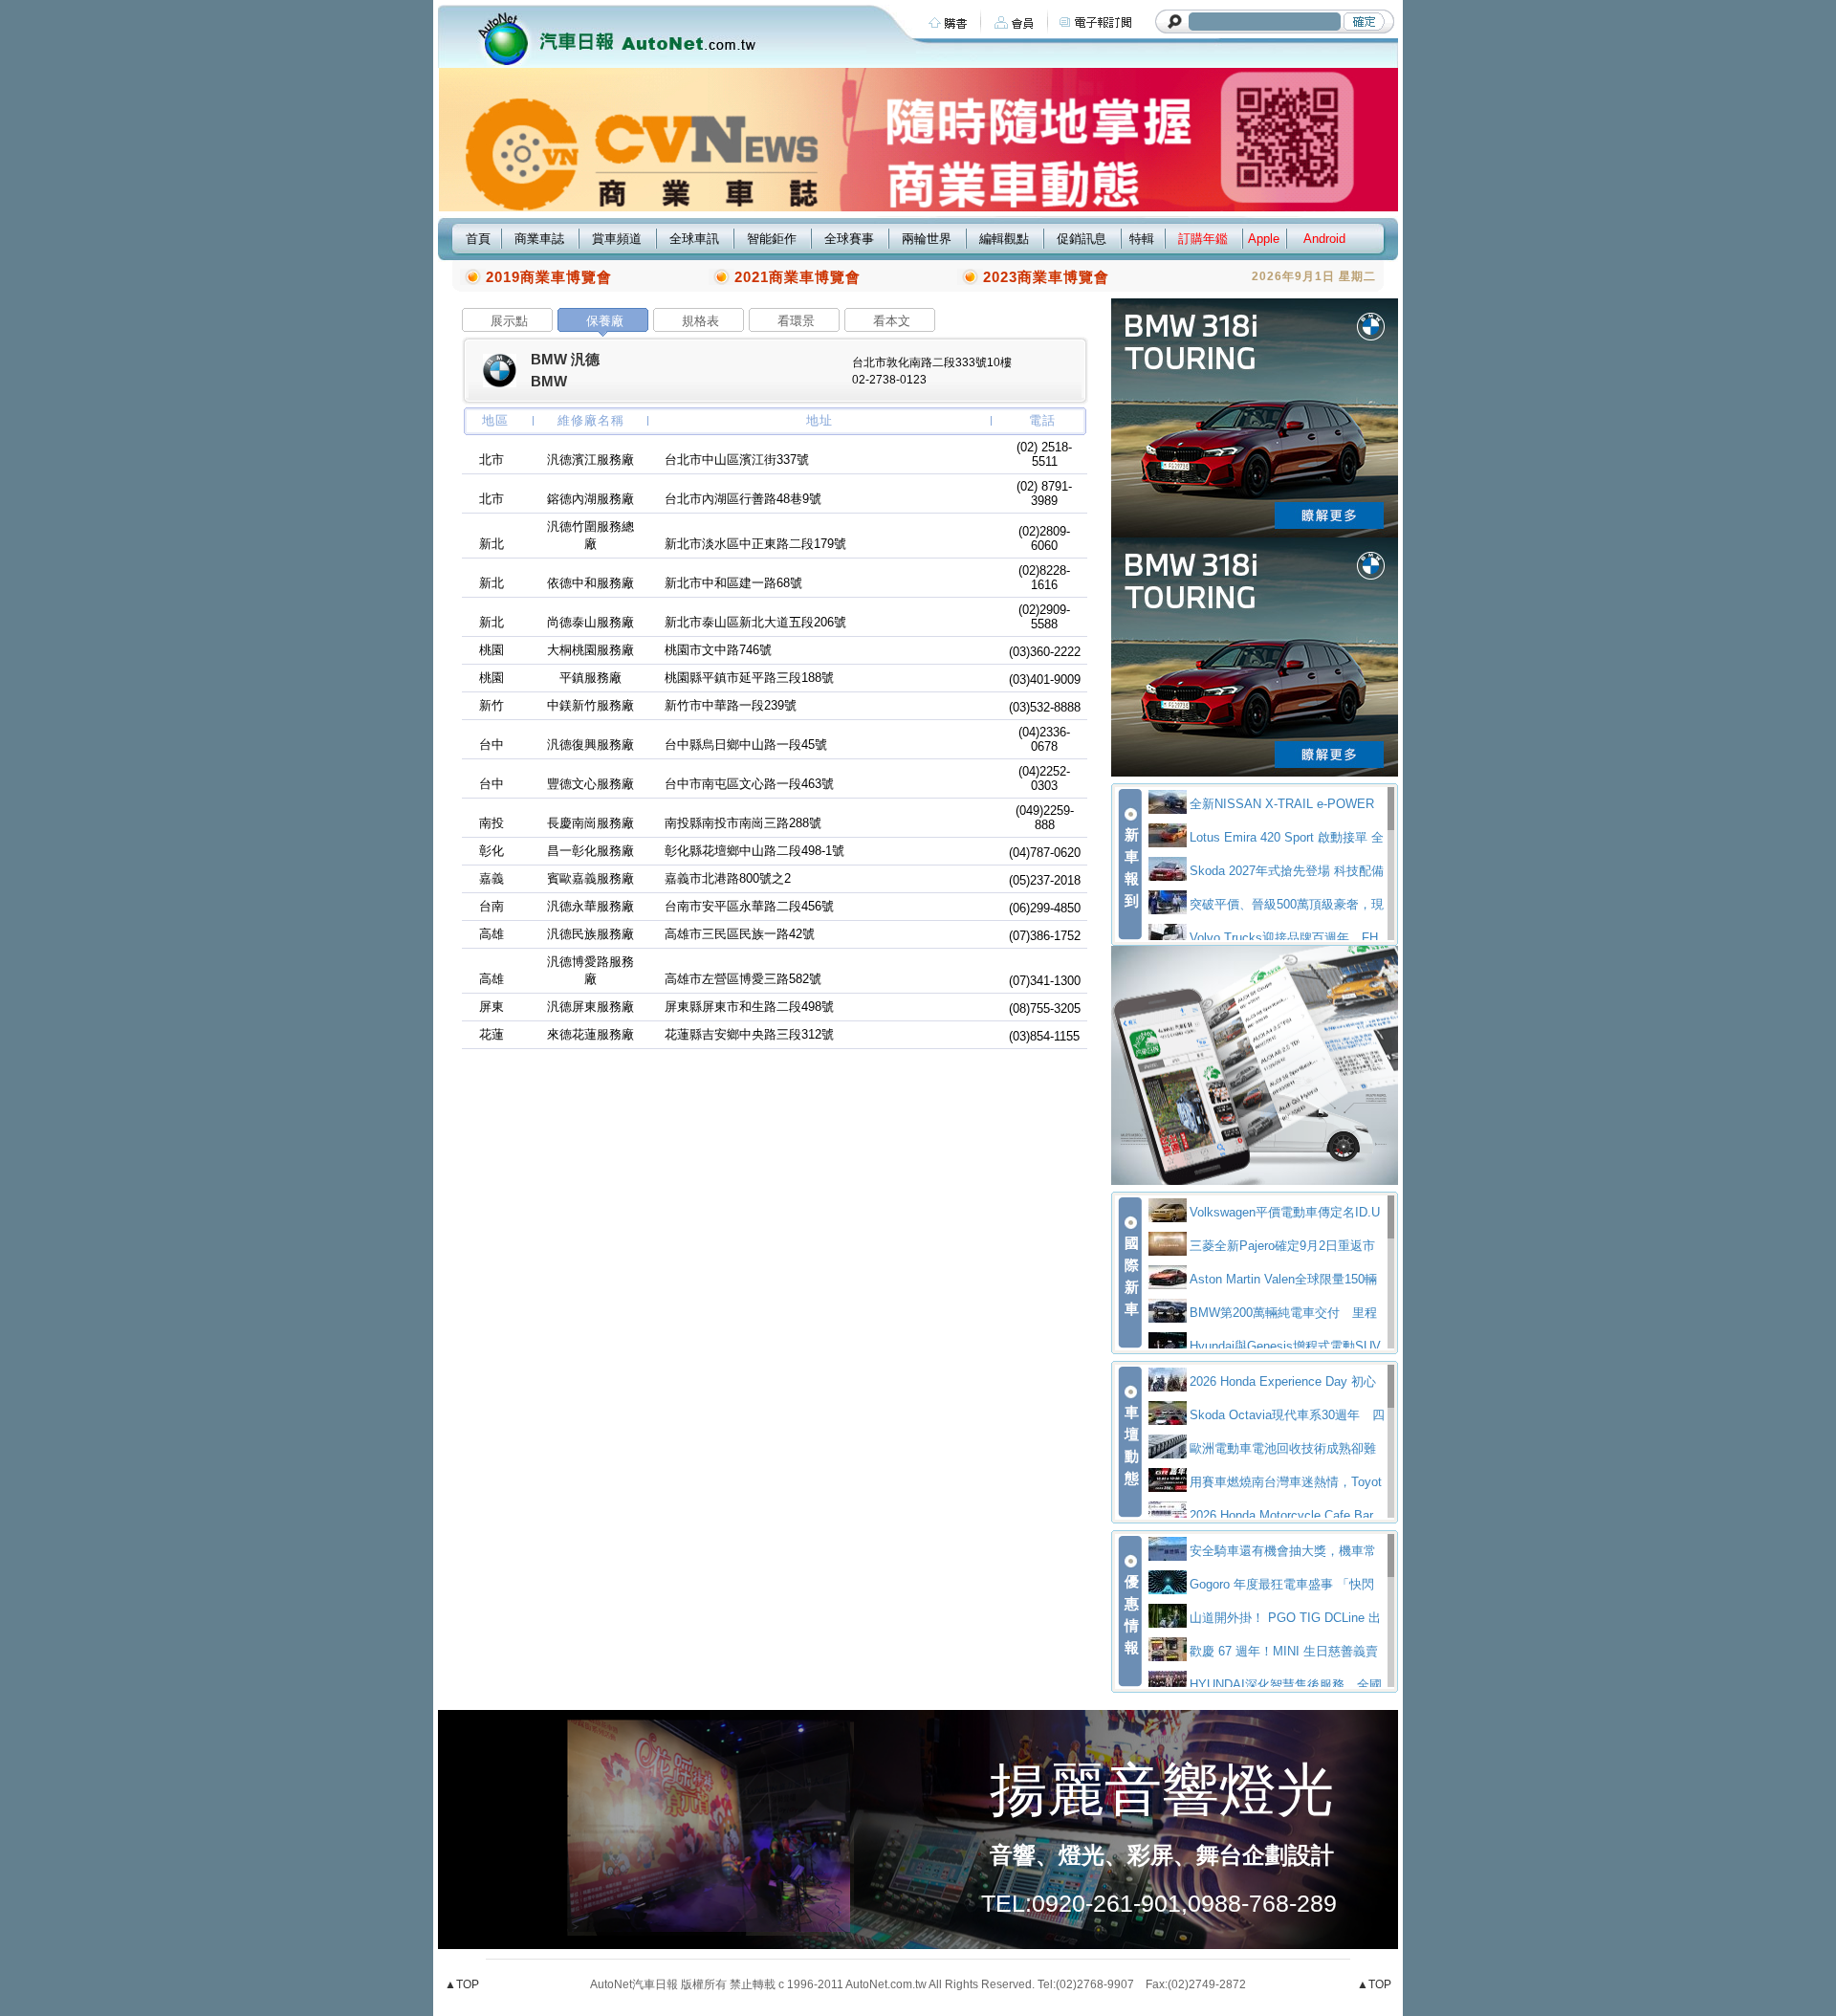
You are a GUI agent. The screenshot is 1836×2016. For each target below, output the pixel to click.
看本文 (892, 321)
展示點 (509, 321)
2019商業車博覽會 (549, 277)
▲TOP (462, 1984)
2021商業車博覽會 (798, 277)
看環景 (796, 321)
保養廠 (605, 321)
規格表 (700, 321)
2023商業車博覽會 (1046, 277)
